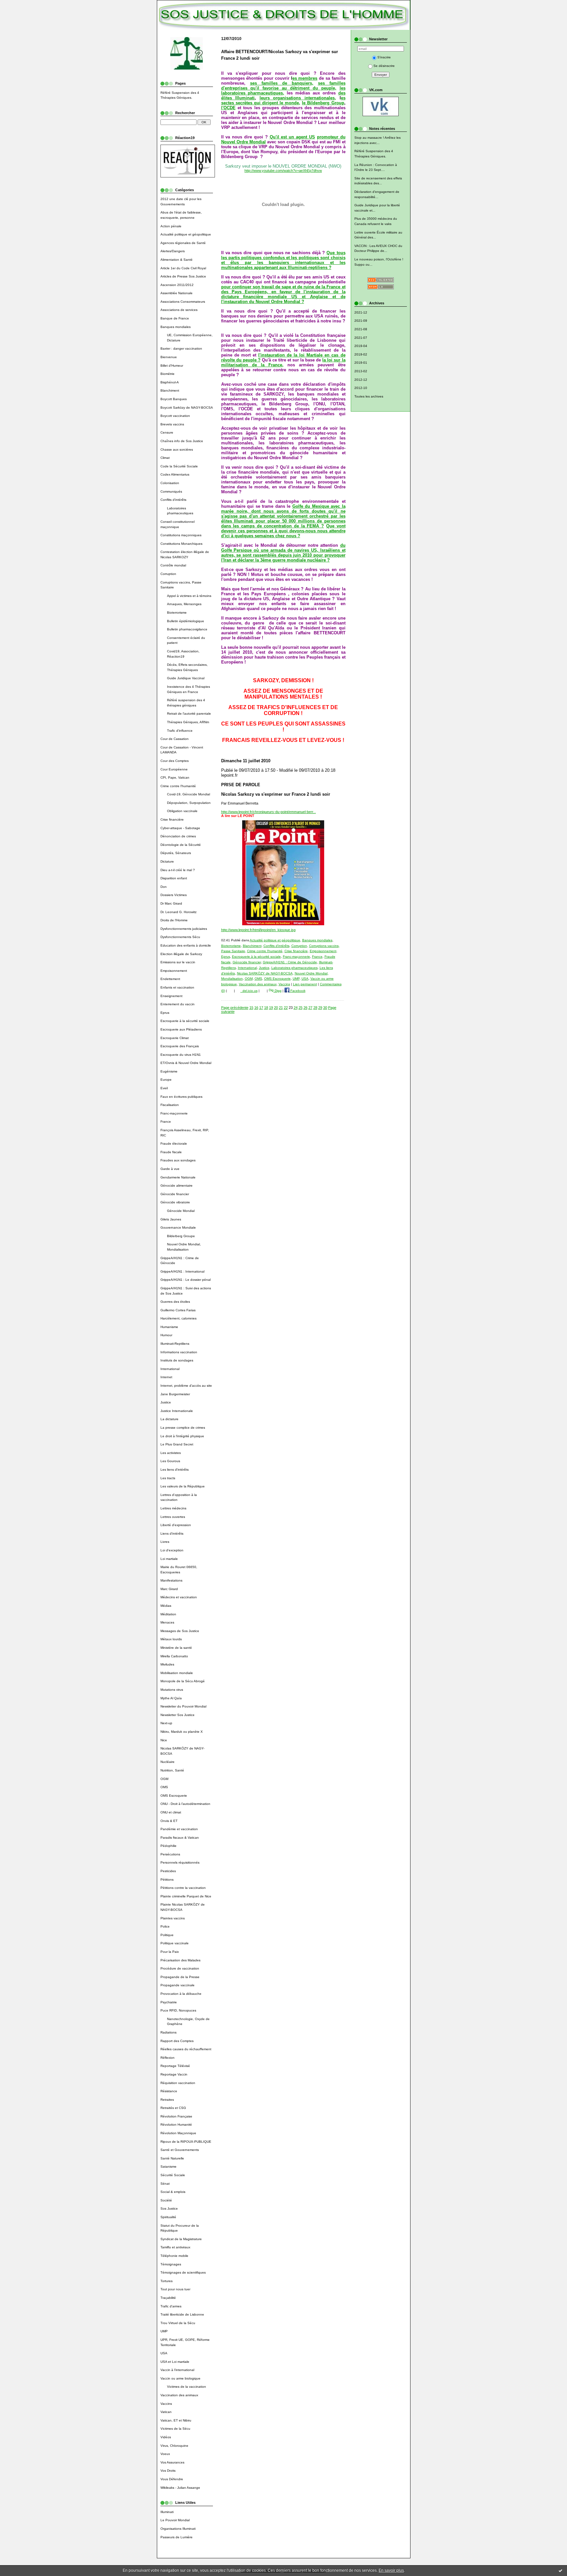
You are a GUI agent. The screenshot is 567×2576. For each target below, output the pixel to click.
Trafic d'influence (180, 731)
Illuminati (167, 2512)
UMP (164, 2331)
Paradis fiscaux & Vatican (180, 1838)
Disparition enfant (174, 878)
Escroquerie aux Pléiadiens (181, 1029)
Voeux (165, 2454)
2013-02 (361, 371)
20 (276, 1008)
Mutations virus (172, 1690)
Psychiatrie (169, 2002)
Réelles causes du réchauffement (186, 2049)
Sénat (165, 2184)
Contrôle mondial (173, 565)
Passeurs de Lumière (177, 2537)
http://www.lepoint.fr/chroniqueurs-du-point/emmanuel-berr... (269, 812)
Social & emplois (173, 2192)
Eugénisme (169, 1071)
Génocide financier (175, 1194)
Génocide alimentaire (177, 1186)
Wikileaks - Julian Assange (180, 2488)
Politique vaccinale (175, 1943)
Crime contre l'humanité (178, 786)
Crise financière (172, 819)
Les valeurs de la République (183, 1486)
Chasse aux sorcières (177, 450)
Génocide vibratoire (175, 1202)
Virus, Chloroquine (174, 2446)
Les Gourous (170, 1461)
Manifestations (171, 1580)
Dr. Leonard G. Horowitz (178, 912)
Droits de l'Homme (174, 920)
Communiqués (171, 491)
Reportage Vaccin (174, 2074)
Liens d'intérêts (172, 1533)
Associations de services (179, 310)
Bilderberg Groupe (181, 1236)
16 (256, 1008)
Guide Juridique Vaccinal (186, 678)
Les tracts (168, 1478)
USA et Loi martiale (175, 2362)
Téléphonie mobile (174, 2256)
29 (320, 1008)
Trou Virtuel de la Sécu (178, 2323)
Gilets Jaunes (171, 1219)
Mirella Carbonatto (174, 1656)
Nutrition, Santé (172, 1770)
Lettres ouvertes (173, 1517)
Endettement (170, 979)
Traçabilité (168, 2298)
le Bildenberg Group (323, 103)
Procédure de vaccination (180, 1968)
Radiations (168, 2032)
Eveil (164, 1088)
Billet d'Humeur (172, 366)
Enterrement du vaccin (178, 1004)
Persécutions (170, 1854)
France (166, 1122)
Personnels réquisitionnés (180, 1862)
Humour (166, 1335)
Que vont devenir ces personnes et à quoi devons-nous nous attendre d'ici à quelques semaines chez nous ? (283, 531)
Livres (165, 1542)
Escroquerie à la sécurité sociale (185, 1021)
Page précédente (235, 1008)
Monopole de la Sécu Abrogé (183, 1681)
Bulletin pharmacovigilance (187, 629)
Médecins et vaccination (179, 1597)
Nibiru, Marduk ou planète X (182, 1732)
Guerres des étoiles (175, 1302)
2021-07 (361, 338)
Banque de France (175, 318)
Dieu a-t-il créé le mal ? (178, 870)
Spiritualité (168, 2217)
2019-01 (361, 363)
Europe (166, 1080)
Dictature (167, 861)
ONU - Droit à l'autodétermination (185, 1804)
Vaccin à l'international (177, 2370)
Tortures (167, 2281)
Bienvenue (169, 357)
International (170, 1369)
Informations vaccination (179, 1352)
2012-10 (361, 388)
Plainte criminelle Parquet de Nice (186, 1896)
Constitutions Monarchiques (181, 544)
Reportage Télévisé (175, 2066)
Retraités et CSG (173, 2108)
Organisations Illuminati (178, 2529)
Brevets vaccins (172, 424)
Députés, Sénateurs (176, 853)
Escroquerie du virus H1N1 (181, 1055)
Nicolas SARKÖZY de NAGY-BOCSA (265, 973)
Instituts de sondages (177, 1360)
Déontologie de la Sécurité (181, 845)
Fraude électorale (174, 1144)
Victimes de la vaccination (187, 2387)
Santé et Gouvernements (180, 2150)
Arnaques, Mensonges (184, 604)
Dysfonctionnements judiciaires (184, 929)
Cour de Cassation (175, 739)
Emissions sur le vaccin (178, 962)
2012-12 (361, 380)
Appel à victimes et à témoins (189, 596)
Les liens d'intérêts (175, 1470)
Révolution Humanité (176, 2125)
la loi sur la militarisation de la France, (283, 362)
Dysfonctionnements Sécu (180, 937)
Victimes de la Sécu (175, 2429)
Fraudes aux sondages (178, 1160)
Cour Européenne (174, 769)
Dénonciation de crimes (178, 836)
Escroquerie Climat (175, 1038)
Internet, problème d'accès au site (186, 1386)
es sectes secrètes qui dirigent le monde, (283, 100)
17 (261, 1008)
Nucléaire (168, 1762)
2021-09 (361, 321)
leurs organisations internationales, (298, 98)
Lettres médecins (173, 1508)
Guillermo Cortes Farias (178, 1310)
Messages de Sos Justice (180, 1631)
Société (166, 2200)
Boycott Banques (174, 399)
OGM (164, 1779)
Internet (166, 1377)
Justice (166, 1402)
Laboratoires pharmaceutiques (294, 968)
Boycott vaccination (175, 416)
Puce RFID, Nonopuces (178, 2010)
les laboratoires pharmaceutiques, (283, 91)
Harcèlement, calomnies (178, 1318)
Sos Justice (169, 2208)
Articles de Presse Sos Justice (183, 276)
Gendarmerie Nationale (178, 1177)
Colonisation (170, 483)
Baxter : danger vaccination (181, 348)
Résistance (169, 2091)
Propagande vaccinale (178, 1985)
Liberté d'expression (176, 1525)
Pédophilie (168, 1846)
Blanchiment (170, 390)
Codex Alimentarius (175, 474)
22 (286, 1008)
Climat (165, 458)
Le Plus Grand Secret (177, 1444)
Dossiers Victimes (174, 895)
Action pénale (171, 226)
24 (296, 1008)
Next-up (166, 1723)
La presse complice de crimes (183, 1428)
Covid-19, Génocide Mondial (189, 794)
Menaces (167, 1622)
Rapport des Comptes (177, 2041)
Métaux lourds (171, 1639)
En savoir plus (391, 2570)
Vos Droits (168, 2471)
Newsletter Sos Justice (178, 1715)
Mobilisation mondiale (177, 1673)
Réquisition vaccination (178, 2083)
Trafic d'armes (171, 2306)
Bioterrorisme (177, 613)
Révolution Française (176, 2116)
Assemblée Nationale (177, 293)
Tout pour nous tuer (175, 2289)
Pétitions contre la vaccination (183, 1888)
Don (164, 887)
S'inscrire (384, 57)
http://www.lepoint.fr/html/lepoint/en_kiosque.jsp (258, 930)
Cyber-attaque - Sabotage (180, 828)
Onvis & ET (169, 1821)
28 (315, 1008)
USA (164, 2353)
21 (281, 1008)
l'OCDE (228, 108)
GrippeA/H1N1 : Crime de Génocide (290, 962)
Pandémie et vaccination (179, 1829)
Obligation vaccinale (182, 811)
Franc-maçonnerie (174, 1113)
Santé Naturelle (172, 2158)
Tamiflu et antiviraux (175, 2247)
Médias (166, 1606)
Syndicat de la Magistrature (181, 2239)
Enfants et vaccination (177, 987)
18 (266, 1008)
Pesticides (168, 1871)
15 (251, 1008)
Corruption (168, 574)
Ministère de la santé (176, 1648)
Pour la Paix (170, 1952)
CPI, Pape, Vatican (175, 777)
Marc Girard (169, 1589)
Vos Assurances (172, 2462)
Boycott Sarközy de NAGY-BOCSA (187, 408)
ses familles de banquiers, (282, 83)
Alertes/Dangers (173, 251)
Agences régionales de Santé (183, 243)
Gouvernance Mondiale (178, 1227)
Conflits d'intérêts (173, 500)
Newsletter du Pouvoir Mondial (183, 1706)
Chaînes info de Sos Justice (182, 441)
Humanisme (169, 1327)
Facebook (297, 991)
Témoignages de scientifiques (183, 2272)
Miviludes (167, 1664)
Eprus (165, 1013)
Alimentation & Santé (177, 260)
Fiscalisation (170, 1105)
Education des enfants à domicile (186, 945)
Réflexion (168, 2058)
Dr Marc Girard (171, 903)
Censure (167, 432)
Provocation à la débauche (181, 1994)
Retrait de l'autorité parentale (189, 714)
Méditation (168, 1614)
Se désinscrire (384, 66)
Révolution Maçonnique (178, 2133)
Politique (167, 1935)
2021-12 (361, 312)
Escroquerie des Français (180, 1046)
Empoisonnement (174, 971)
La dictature (169, 1419)
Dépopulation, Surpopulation (189, 803)
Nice (164, 1740)
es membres (305, 78)
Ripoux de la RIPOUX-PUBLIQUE (186, 2142)
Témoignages (171, 2264)
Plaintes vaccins (173, 1918)
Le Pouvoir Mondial (175, 2520)
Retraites (167, 2100)
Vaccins (166, 2404)
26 (305, 1008)
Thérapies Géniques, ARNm (188, 722)
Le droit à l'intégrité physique (182, 1436)
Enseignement (171, 996)
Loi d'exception (172, 1550)
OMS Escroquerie (174, 1796)
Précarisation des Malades (180, 1960)
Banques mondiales (176, 327)
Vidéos (166, 2437)
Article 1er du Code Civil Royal (183, 268)
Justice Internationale (177, 1411)
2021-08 (361, 329)
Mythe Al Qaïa (171, 1698)
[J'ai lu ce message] (560, 2570)
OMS (164, 1787)
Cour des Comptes (175, 761)
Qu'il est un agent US (292, 137)
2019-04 (361, 346)
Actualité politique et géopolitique (186, 234)
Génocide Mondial (181, 1211)
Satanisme (168, 2167)
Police (165, 1926)
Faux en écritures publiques (181, 1097)
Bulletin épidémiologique (186, 621)
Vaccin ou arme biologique (180, 2378)
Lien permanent (305, 984)
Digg (278, 991)
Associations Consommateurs (183, 302)
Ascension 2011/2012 (177, 285)
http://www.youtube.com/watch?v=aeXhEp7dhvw (283, 171)
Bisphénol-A (170, 382)
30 (325, 1008)
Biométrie (168, 374)
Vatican (166, 2412)
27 (310, 1008)
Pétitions (167, 1880)
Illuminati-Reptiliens (175, 1344)
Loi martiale (169, 1559)
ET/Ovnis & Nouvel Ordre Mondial (186, 1063)
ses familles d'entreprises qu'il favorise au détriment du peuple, (283, 86)
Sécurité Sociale (173, 2175)
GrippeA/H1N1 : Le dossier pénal (186, 1280)
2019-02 (361, 354)
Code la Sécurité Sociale (179, 466)
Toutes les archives (369, 396)
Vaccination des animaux (179, 2395)
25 (301, 1008)
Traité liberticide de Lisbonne (182, 2314)
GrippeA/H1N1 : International (182, 1271)
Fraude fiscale (171, 1152)
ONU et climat (171, 1812)
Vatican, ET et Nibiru (176, 2420)
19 (271, 1008)
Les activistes (171, 1453)
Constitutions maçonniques (181, 535)
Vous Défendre (172, 2479)
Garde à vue (170, 1169)
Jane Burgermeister (175, 1394)
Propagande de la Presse (180, 1977)
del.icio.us (249, 991)
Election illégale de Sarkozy (181, 954)
